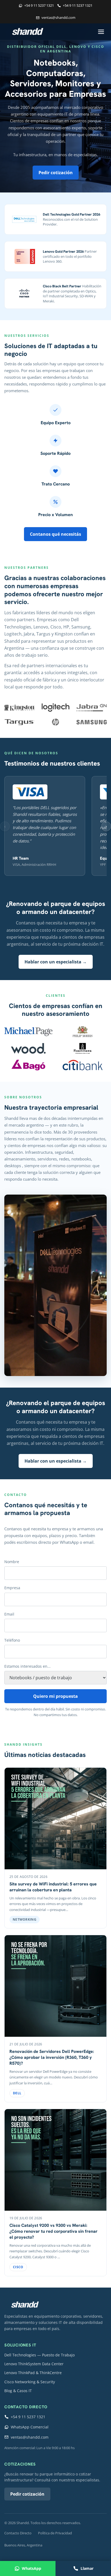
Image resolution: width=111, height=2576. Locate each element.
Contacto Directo (18, 2533)
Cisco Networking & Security (30, 2382)
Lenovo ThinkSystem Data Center (34, 2364)
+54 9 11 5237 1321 (39, 5)
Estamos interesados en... (27, 1666)
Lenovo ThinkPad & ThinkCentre (33, 2373)
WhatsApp (32, 2568)
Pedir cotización (56, 173)
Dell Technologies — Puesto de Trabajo (39, 2355)
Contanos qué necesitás (55, 534)
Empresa (12, 1588)
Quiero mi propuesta (55, 1696)
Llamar (87, 2568)
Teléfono (12, 1640)
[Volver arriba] (25, 2305)
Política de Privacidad (55, 2533)
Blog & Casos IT (18, 2391)
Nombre (12, 1562)
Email (9, 1614)
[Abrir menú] (101, 32)
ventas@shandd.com (58, 17)
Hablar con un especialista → (56, 962)
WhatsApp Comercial (30, 2427)
